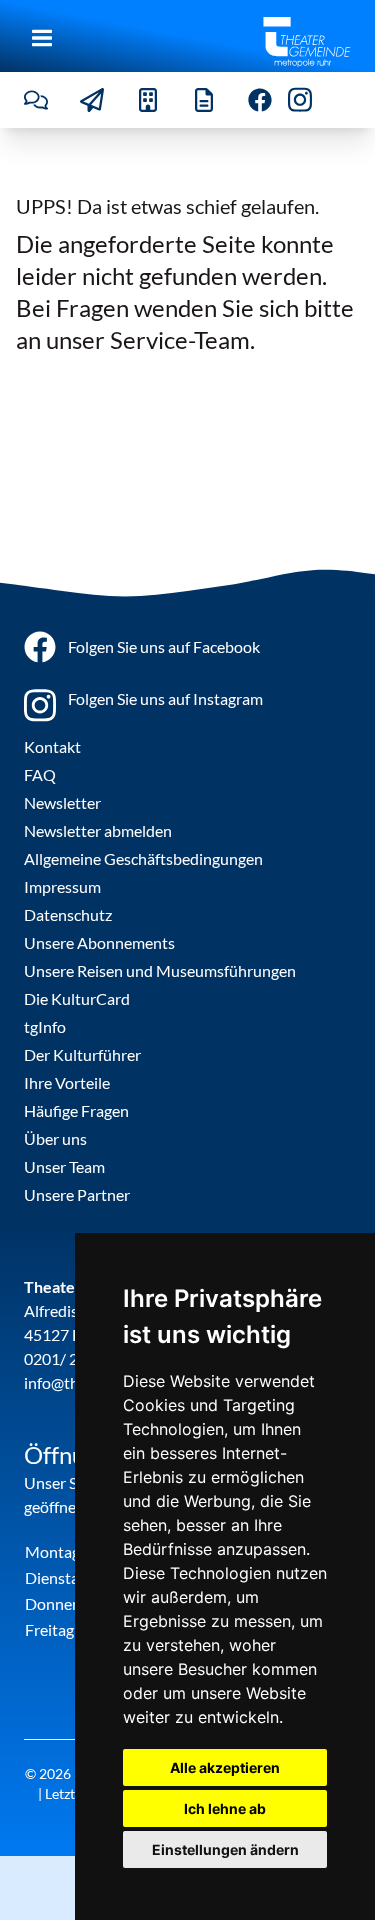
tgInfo (45, 1026)
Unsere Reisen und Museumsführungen (160, 970)
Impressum (62, 886)
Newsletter (62, 802)
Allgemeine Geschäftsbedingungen (143, 858)
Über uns (55, 1138)
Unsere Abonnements (99, 942)
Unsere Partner (77, 1194)
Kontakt (52, 746)
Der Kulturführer (82, 1054)
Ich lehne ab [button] (225, 1808)
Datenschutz (68, 914)
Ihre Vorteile (67, 1082)
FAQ (40, 774)
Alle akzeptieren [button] (225, 1767)
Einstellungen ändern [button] (225, 1849)
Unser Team (64, 1166)
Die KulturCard (77, 998)
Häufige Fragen (76, 1110)
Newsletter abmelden (98, 830)
